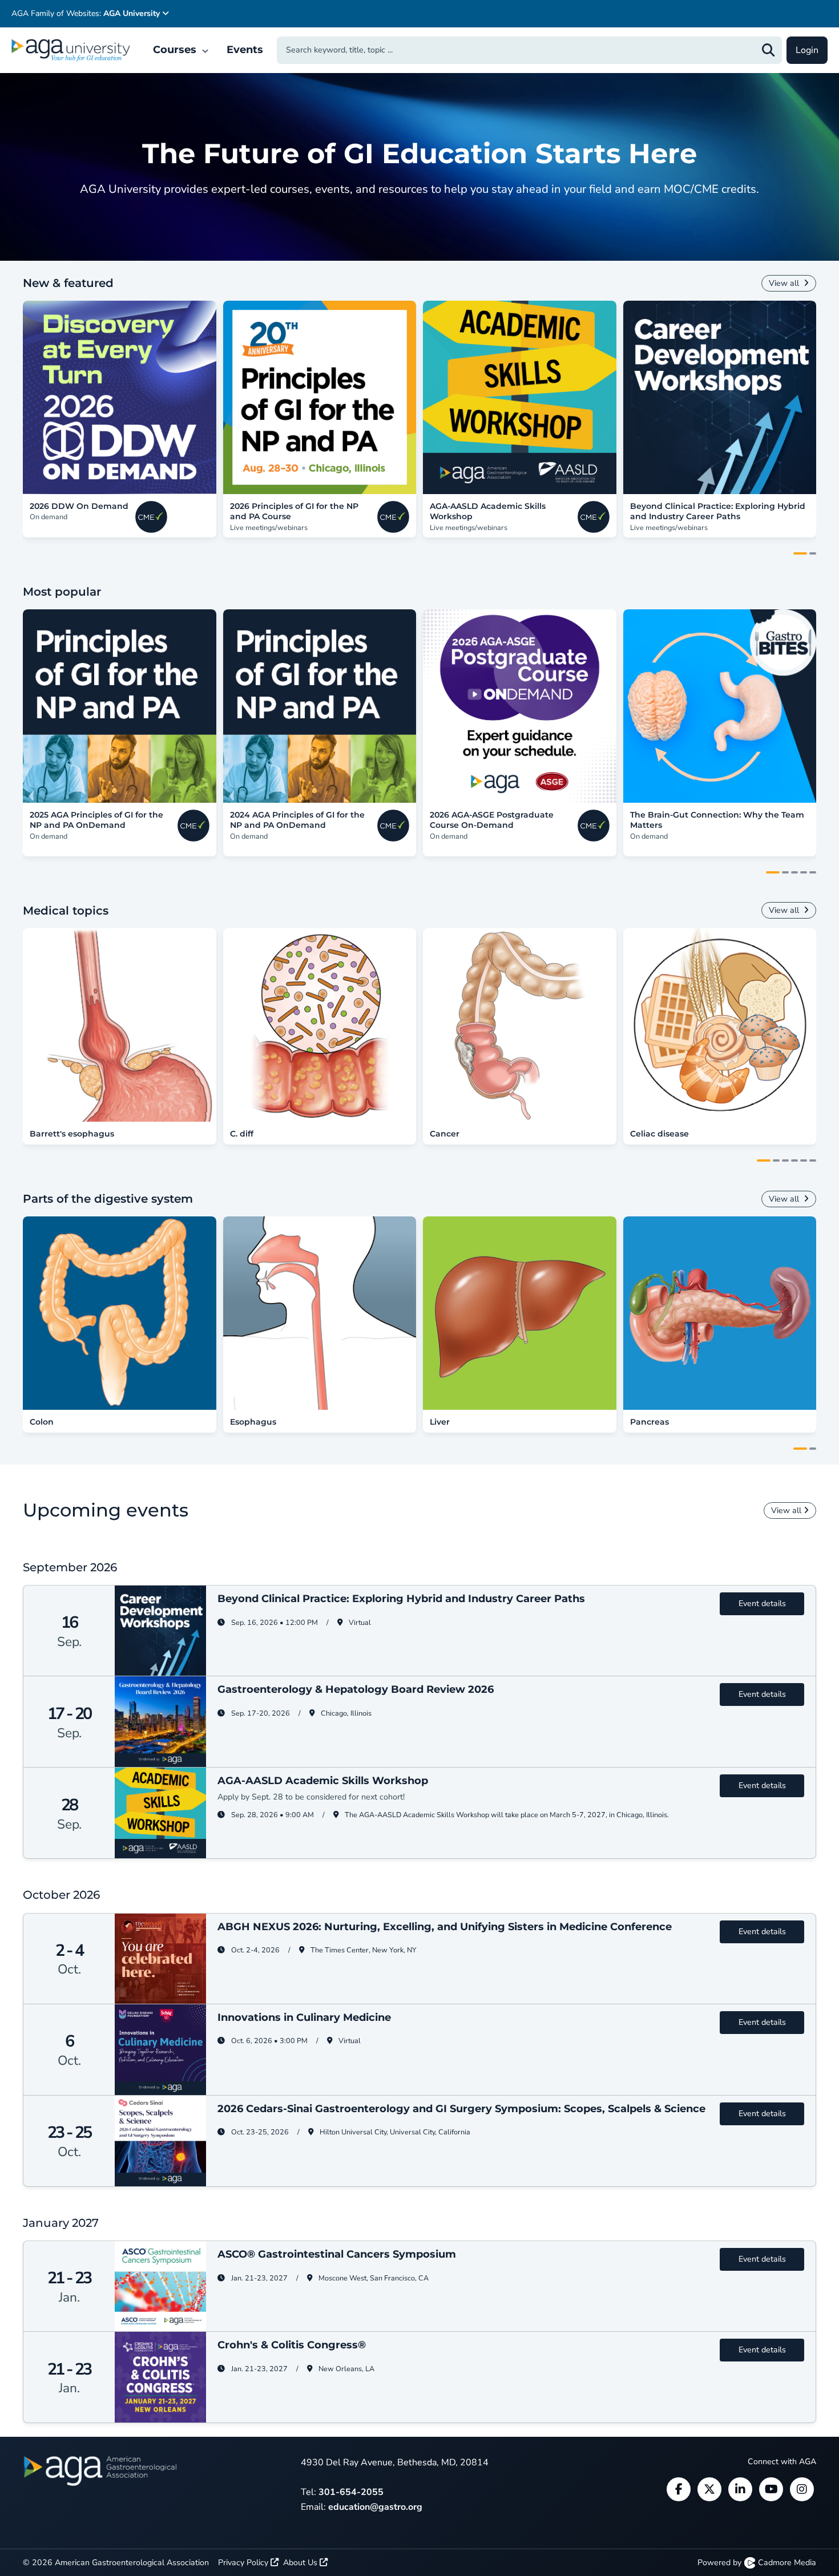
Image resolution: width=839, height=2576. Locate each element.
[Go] (768, 50)
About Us (301, 2563)
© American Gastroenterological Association (116, 2563)
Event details (762, 1604)
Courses (176, 50)
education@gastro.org (375, 2507)
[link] (120, 397)
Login (807, 50)
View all (785, 283)
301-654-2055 (351, 2492)
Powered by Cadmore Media (757, 2563)
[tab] (800, 553)
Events (245, 50)
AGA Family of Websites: (86, 13)
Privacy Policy (244, 2563)
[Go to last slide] (11, 398)
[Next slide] (828, 398)
